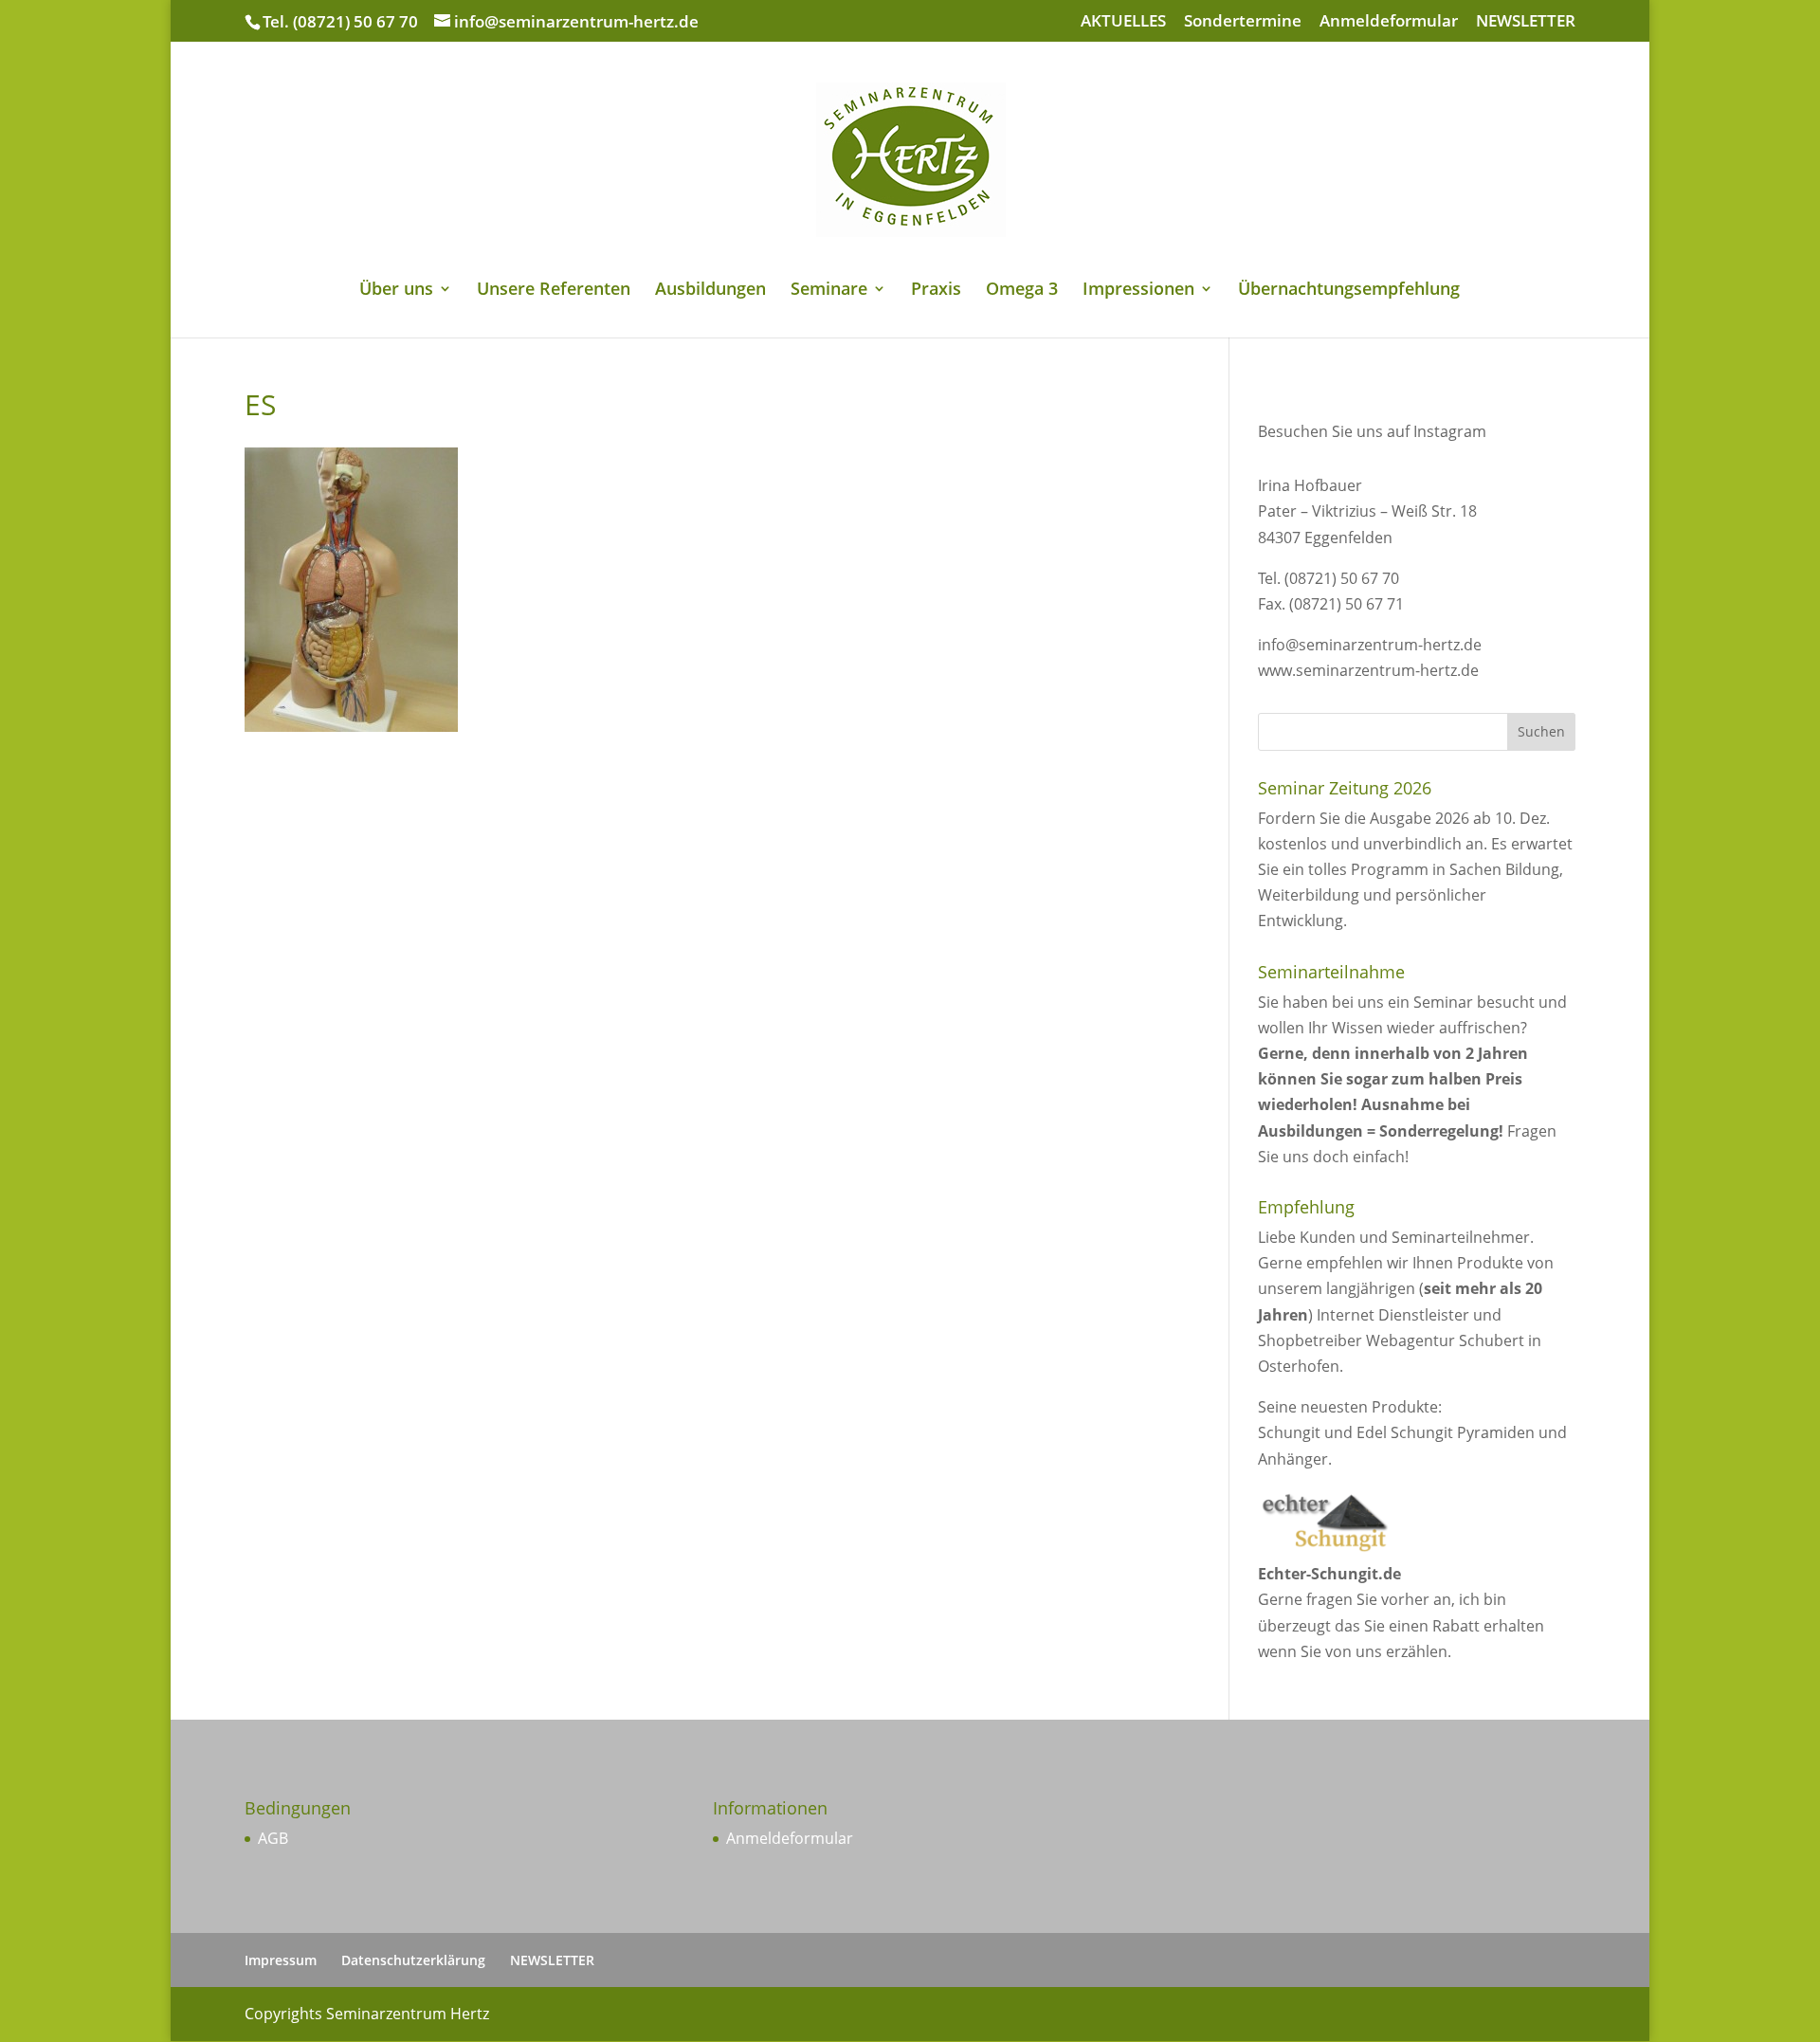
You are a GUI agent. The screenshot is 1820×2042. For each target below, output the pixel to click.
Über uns (396, 291)
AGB (273, 1838)
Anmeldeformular (1389, 22)
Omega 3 (1022, 291)
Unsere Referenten (554, 291)
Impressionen (1138, 291)
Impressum (281, 1960)
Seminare (829, 291)
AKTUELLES (1123, 22)
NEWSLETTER (1526, 22)
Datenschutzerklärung (413, 1960)
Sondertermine (1243, 22)
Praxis (936, 291)
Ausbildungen (710, 291)
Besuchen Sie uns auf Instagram (1372, 431)
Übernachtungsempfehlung (1349, 291)
